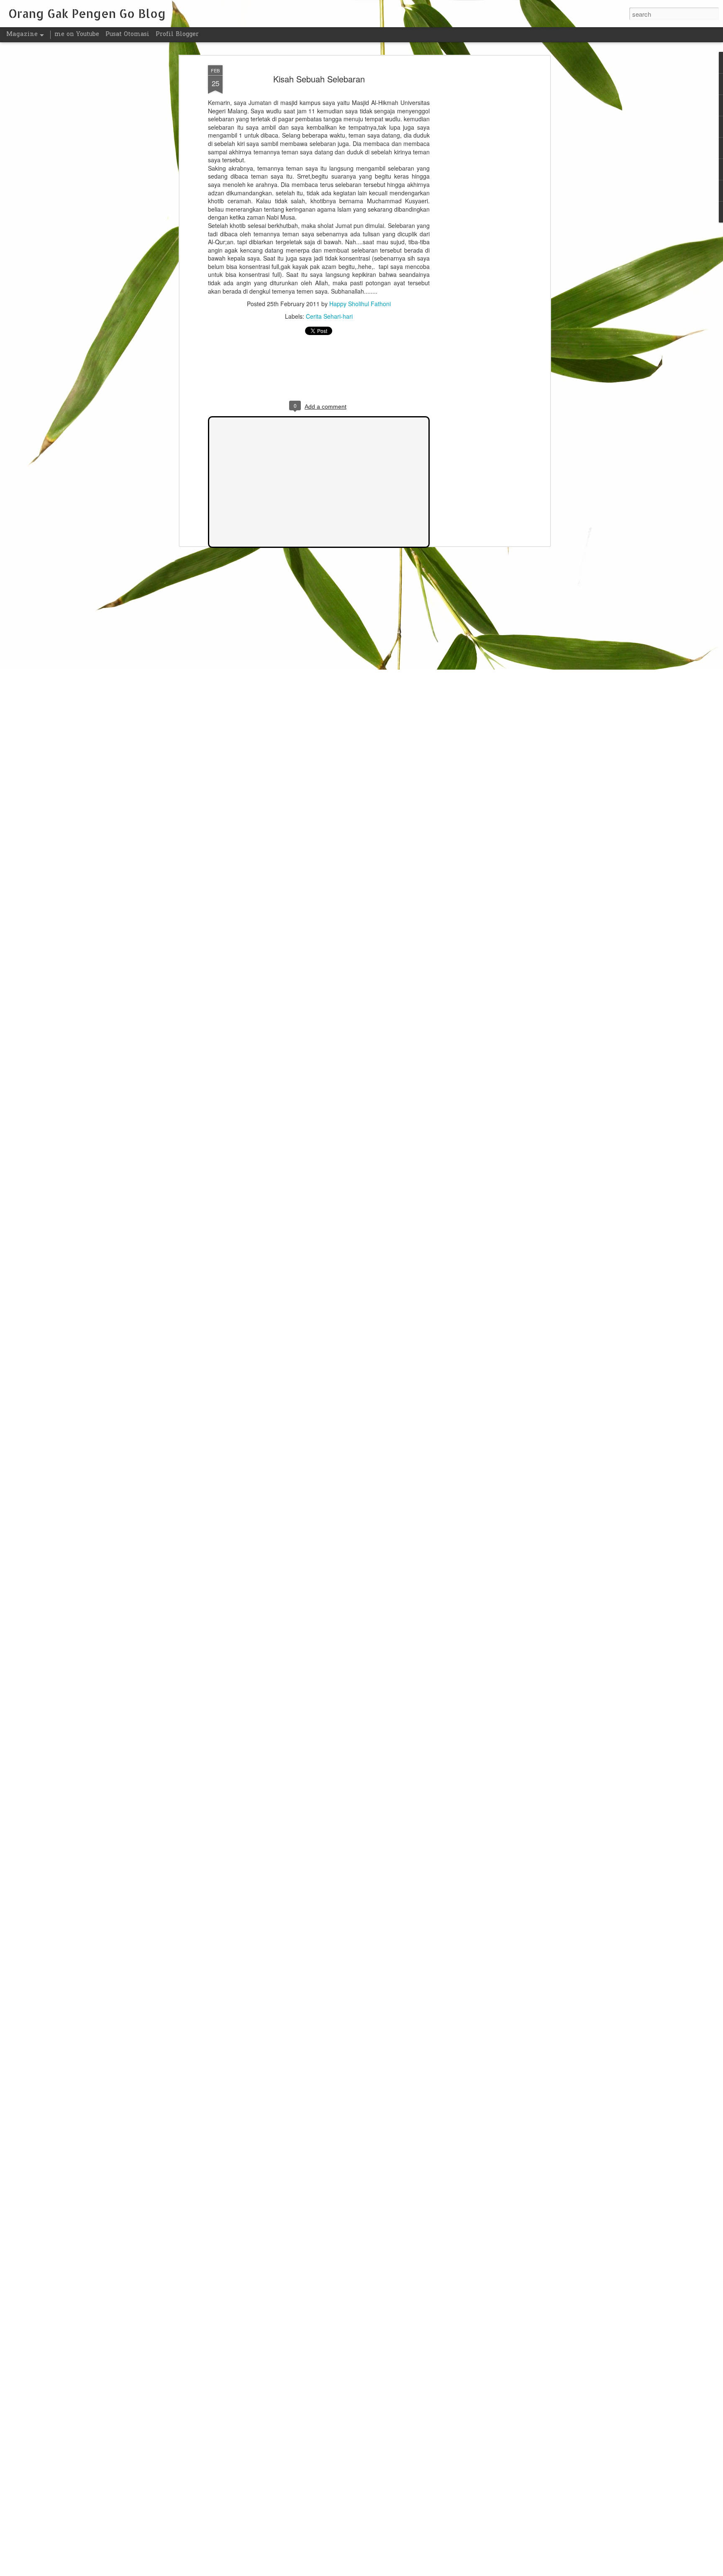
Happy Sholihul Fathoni (360, 304)
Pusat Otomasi (127, 35)
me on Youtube (77, 35)
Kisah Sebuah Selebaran (319, 79)
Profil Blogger (177, 35)
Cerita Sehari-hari (329, 316)
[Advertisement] (476, 197)
